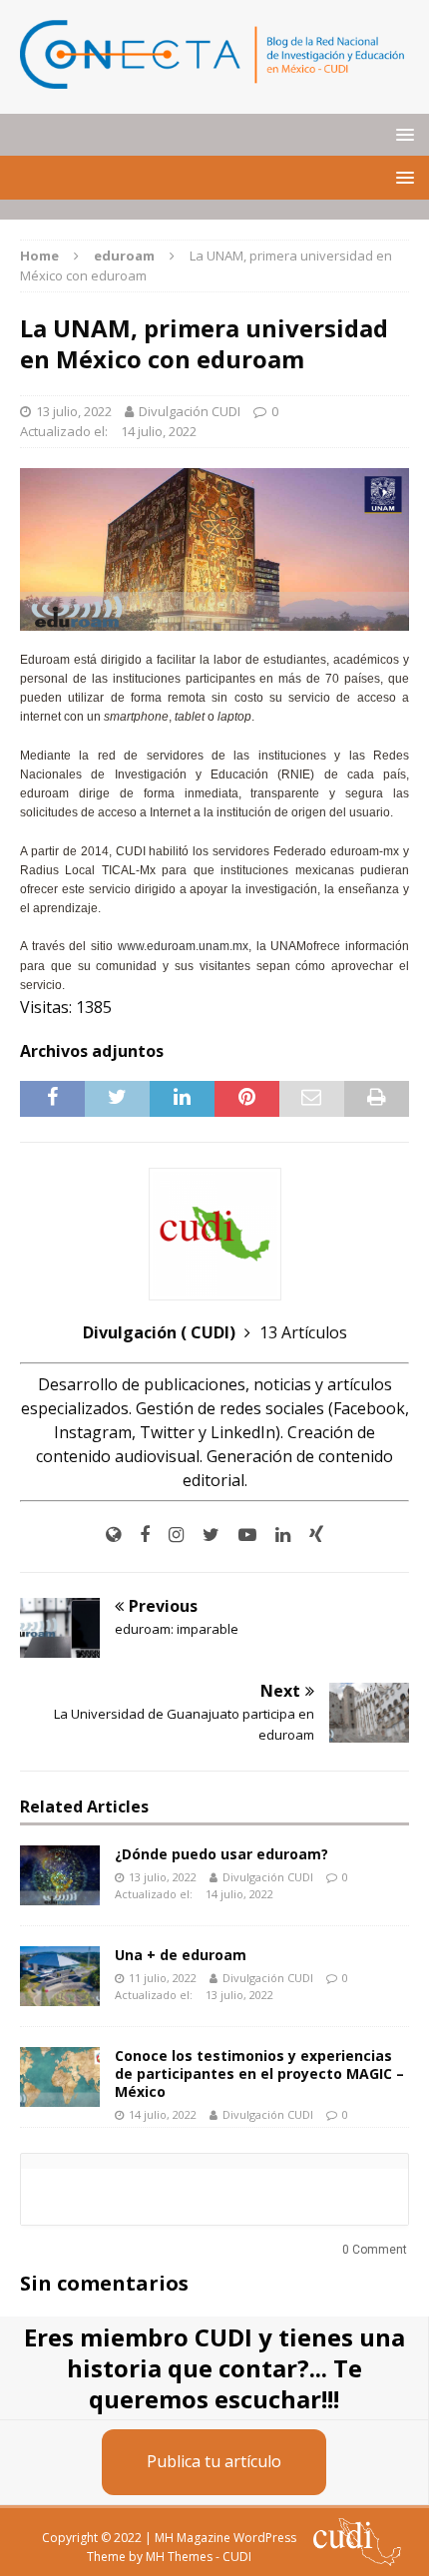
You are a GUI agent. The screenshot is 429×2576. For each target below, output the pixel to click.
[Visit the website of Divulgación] (113, 1535)
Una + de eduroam (181, 1955)
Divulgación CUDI (190, 411)
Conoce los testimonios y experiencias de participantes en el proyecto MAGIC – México (259, 2073)
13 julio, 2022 (74, 411)
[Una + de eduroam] (60, 1976)
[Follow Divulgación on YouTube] (240, 1535)
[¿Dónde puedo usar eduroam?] (60, 1875)
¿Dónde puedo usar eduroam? (221, 1854)
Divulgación (161, 1332)
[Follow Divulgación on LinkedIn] (275, 1535)
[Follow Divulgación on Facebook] (137, 1535)
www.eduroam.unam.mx (183, 946)
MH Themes (179, 2557)
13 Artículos (303, 1332)
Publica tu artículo (214, 2461)
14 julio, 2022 (159, 431)
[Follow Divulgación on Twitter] (204, 1535)
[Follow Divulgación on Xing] (309, 1535)
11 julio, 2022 (163, 1978)
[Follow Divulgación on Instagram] (169, 1535)
